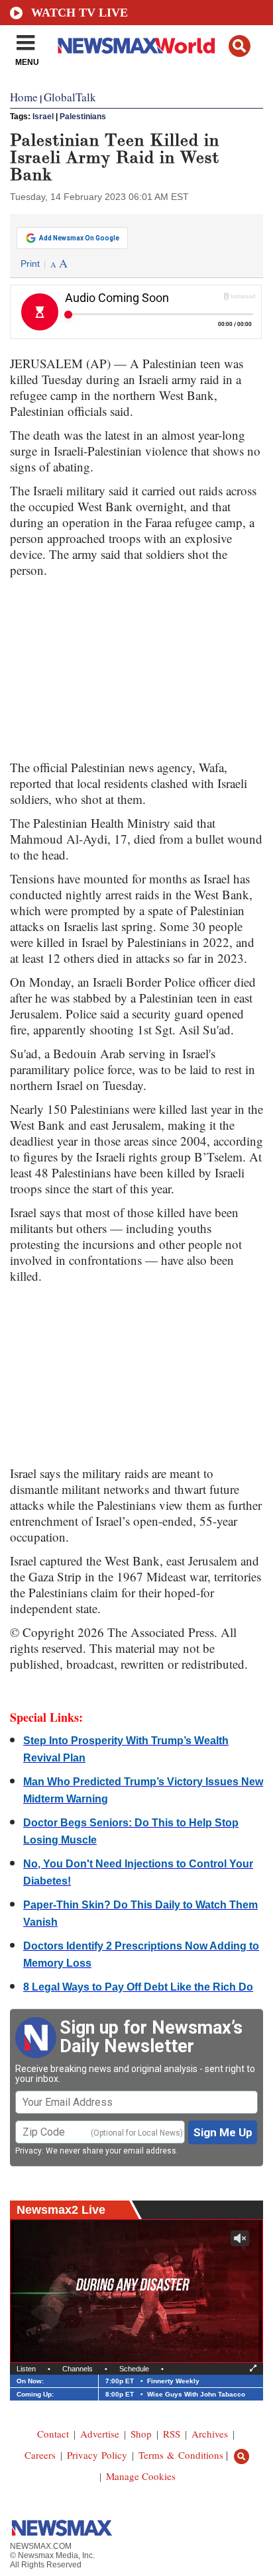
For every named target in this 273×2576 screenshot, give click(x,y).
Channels (78, 2369)
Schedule (134, 2369)
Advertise (100, 2434)
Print (30, 264)
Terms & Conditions (181, 2455)
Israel (43, 117)
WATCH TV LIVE (80, 13)
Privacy (28, 2151)
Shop (141, 2434)
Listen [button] (26, 2369)
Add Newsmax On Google (79, 238)
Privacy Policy (97, 2455)
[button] (240, 46)
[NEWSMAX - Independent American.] (136, 45)
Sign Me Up (223, 2132)
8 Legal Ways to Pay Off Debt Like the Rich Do (138, 1987)
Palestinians (83, 117)
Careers (40, 2455)
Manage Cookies (141, 2476)
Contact (53, 2434)
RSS (172, 2434)
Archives (210, 2434)
